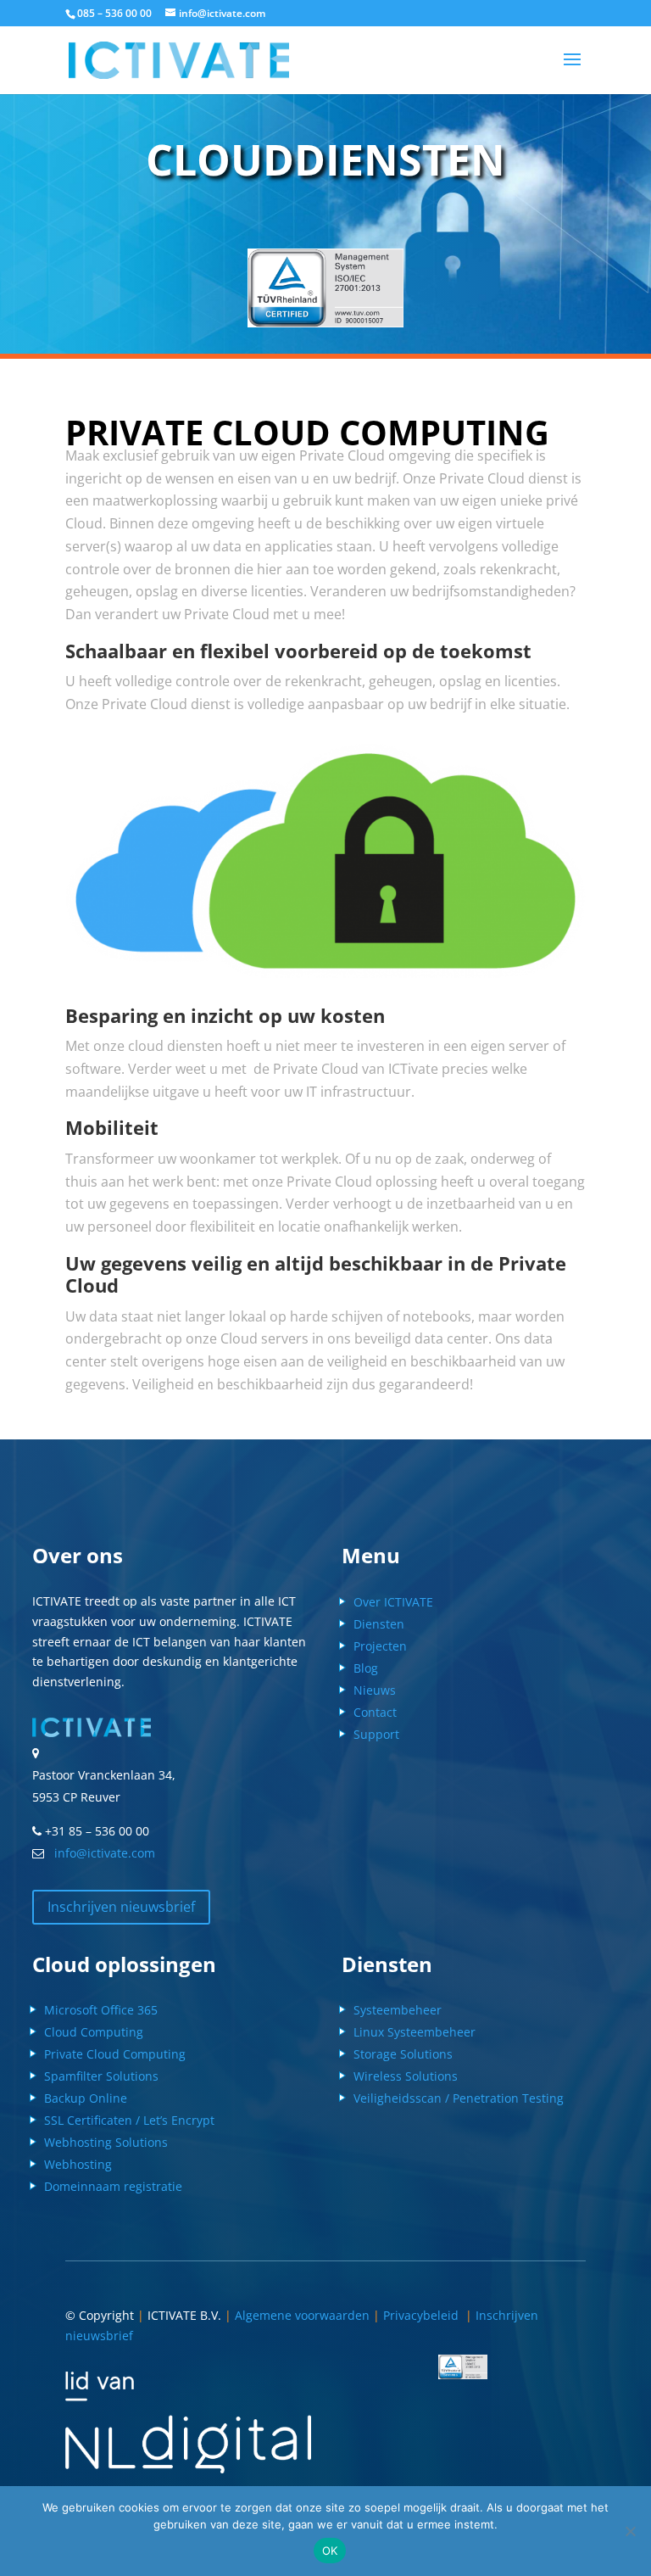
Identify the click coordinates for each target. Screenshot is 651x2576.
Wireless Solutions (406, 2076)
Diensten (379, 1624)
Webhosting (78, 2164)
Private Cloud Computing (115, 2054)
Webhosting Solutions (106, 2142)
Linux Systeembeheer (415, 2032)
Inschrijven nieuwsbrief (121, 1907)
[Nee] (630, 2531)
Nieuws (375, 1690)
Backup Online (86, 2098)
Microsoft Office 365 (101, 2010)
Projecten (380, 1646)
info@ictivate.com (101, 1853)
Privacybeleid (424, 2315)
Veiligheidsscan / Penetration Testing (459, 2098)
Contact (375, 1712)
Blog (366, 1668)
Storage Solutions (403, 2054)
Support (376, 1734)
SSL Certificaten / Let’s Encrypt (129, 2120)
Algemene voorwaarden (302, 2315)
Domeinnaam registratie (113, 2186)
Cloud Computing (94, 2032)
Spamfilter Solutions (101, 2076)
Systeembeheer (398, 2010)
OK (330, 2551)
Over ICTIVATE (393, 1602)
